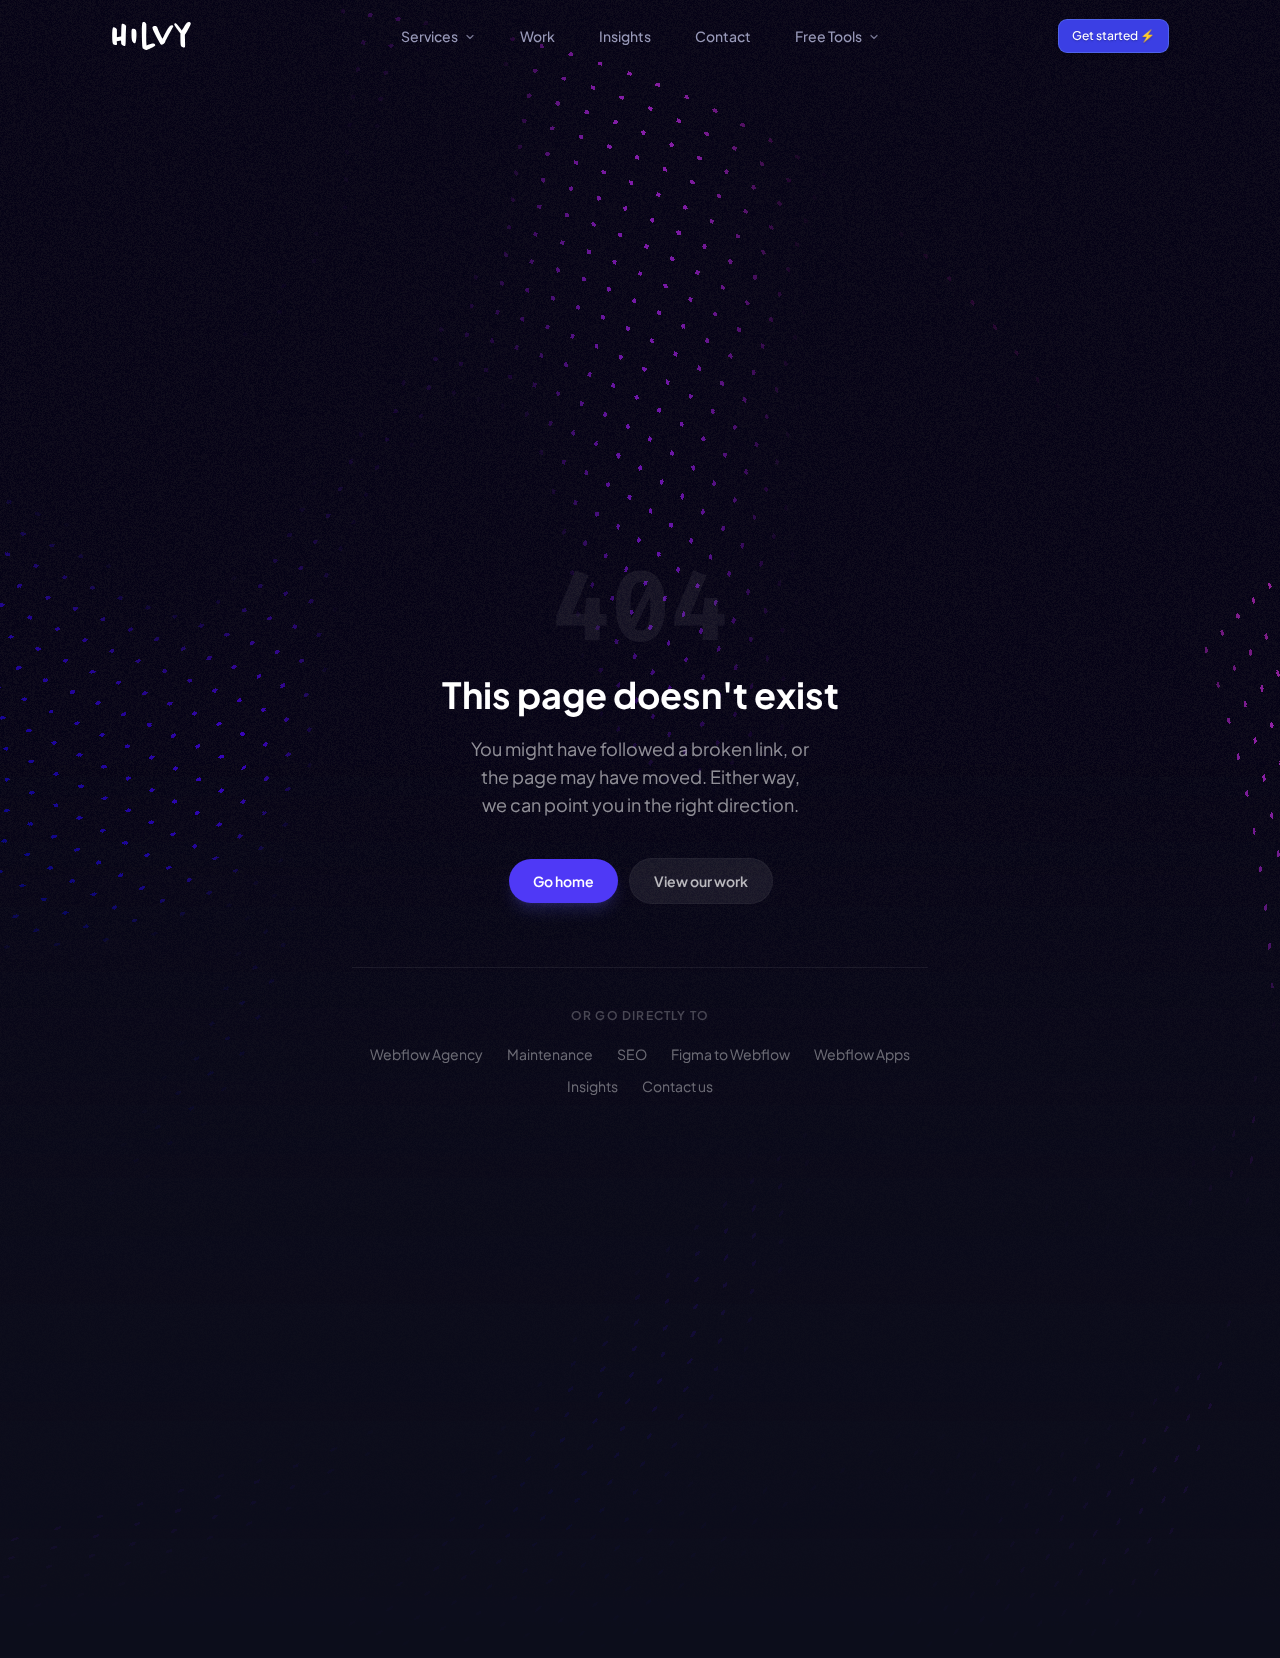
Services (429, 36)
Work (537, 36)
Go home (563, 881)
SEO (632, 1054)
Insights (625, 36)
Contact (723, 36)
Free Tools (828, 36)
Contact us (677, 1086)
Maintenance (550, 1054)
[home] (151, 36)
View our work (701, 881)
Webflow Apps (862, 1054)
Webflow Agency (426, 1054)
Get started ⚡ (1113, 35)
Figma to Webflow (730, 1054)
